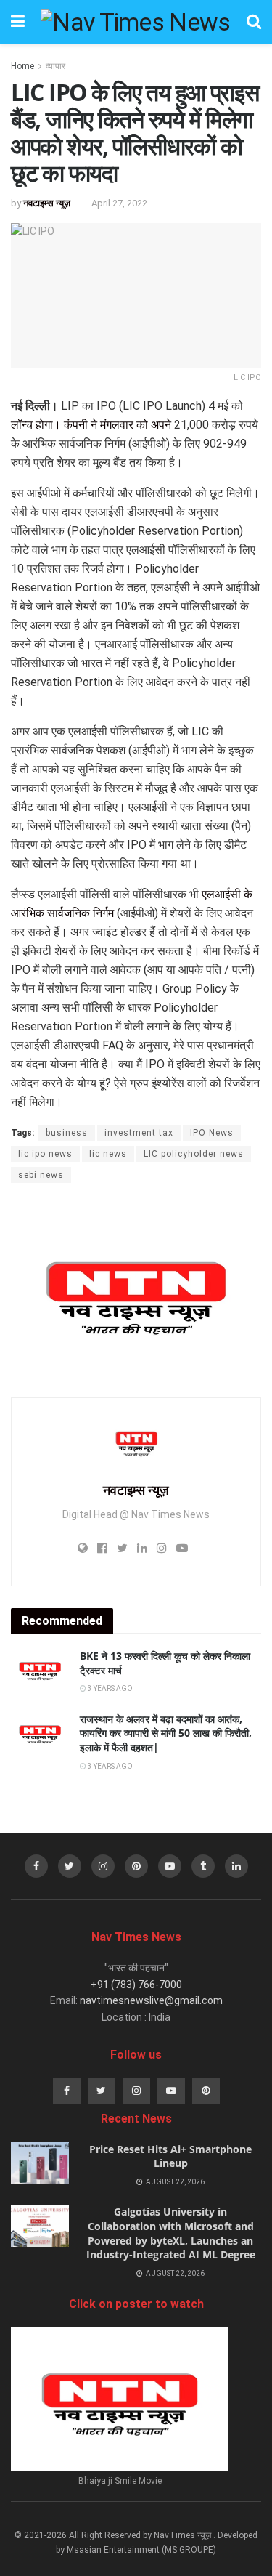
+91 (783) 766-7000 (136, 1985)
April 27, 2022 (119, 203)
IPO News (212, 1133)
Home (22, 66)
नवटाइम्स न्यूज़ (47, 203)
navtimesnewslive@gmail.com (151, 2000)
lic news (108, 1154)
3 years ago (110, 1688)
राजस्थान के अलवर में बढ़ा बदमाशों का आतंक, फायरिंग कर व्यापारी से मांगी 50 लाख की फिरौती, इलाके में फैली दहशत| (166, 1733)
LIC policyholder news (194, 1154)
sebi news (41, 1175)
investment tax (139, 1133)
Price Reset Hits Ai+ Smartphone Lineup (170, 2156)
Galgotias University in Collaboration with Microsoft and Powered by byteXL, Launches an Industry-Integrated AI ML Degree (171, 2233)
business (67, 1133)
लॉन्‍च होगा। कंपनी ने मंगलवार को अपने (91, 425)
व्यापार (55, 66)
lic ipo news (45, 1154)
